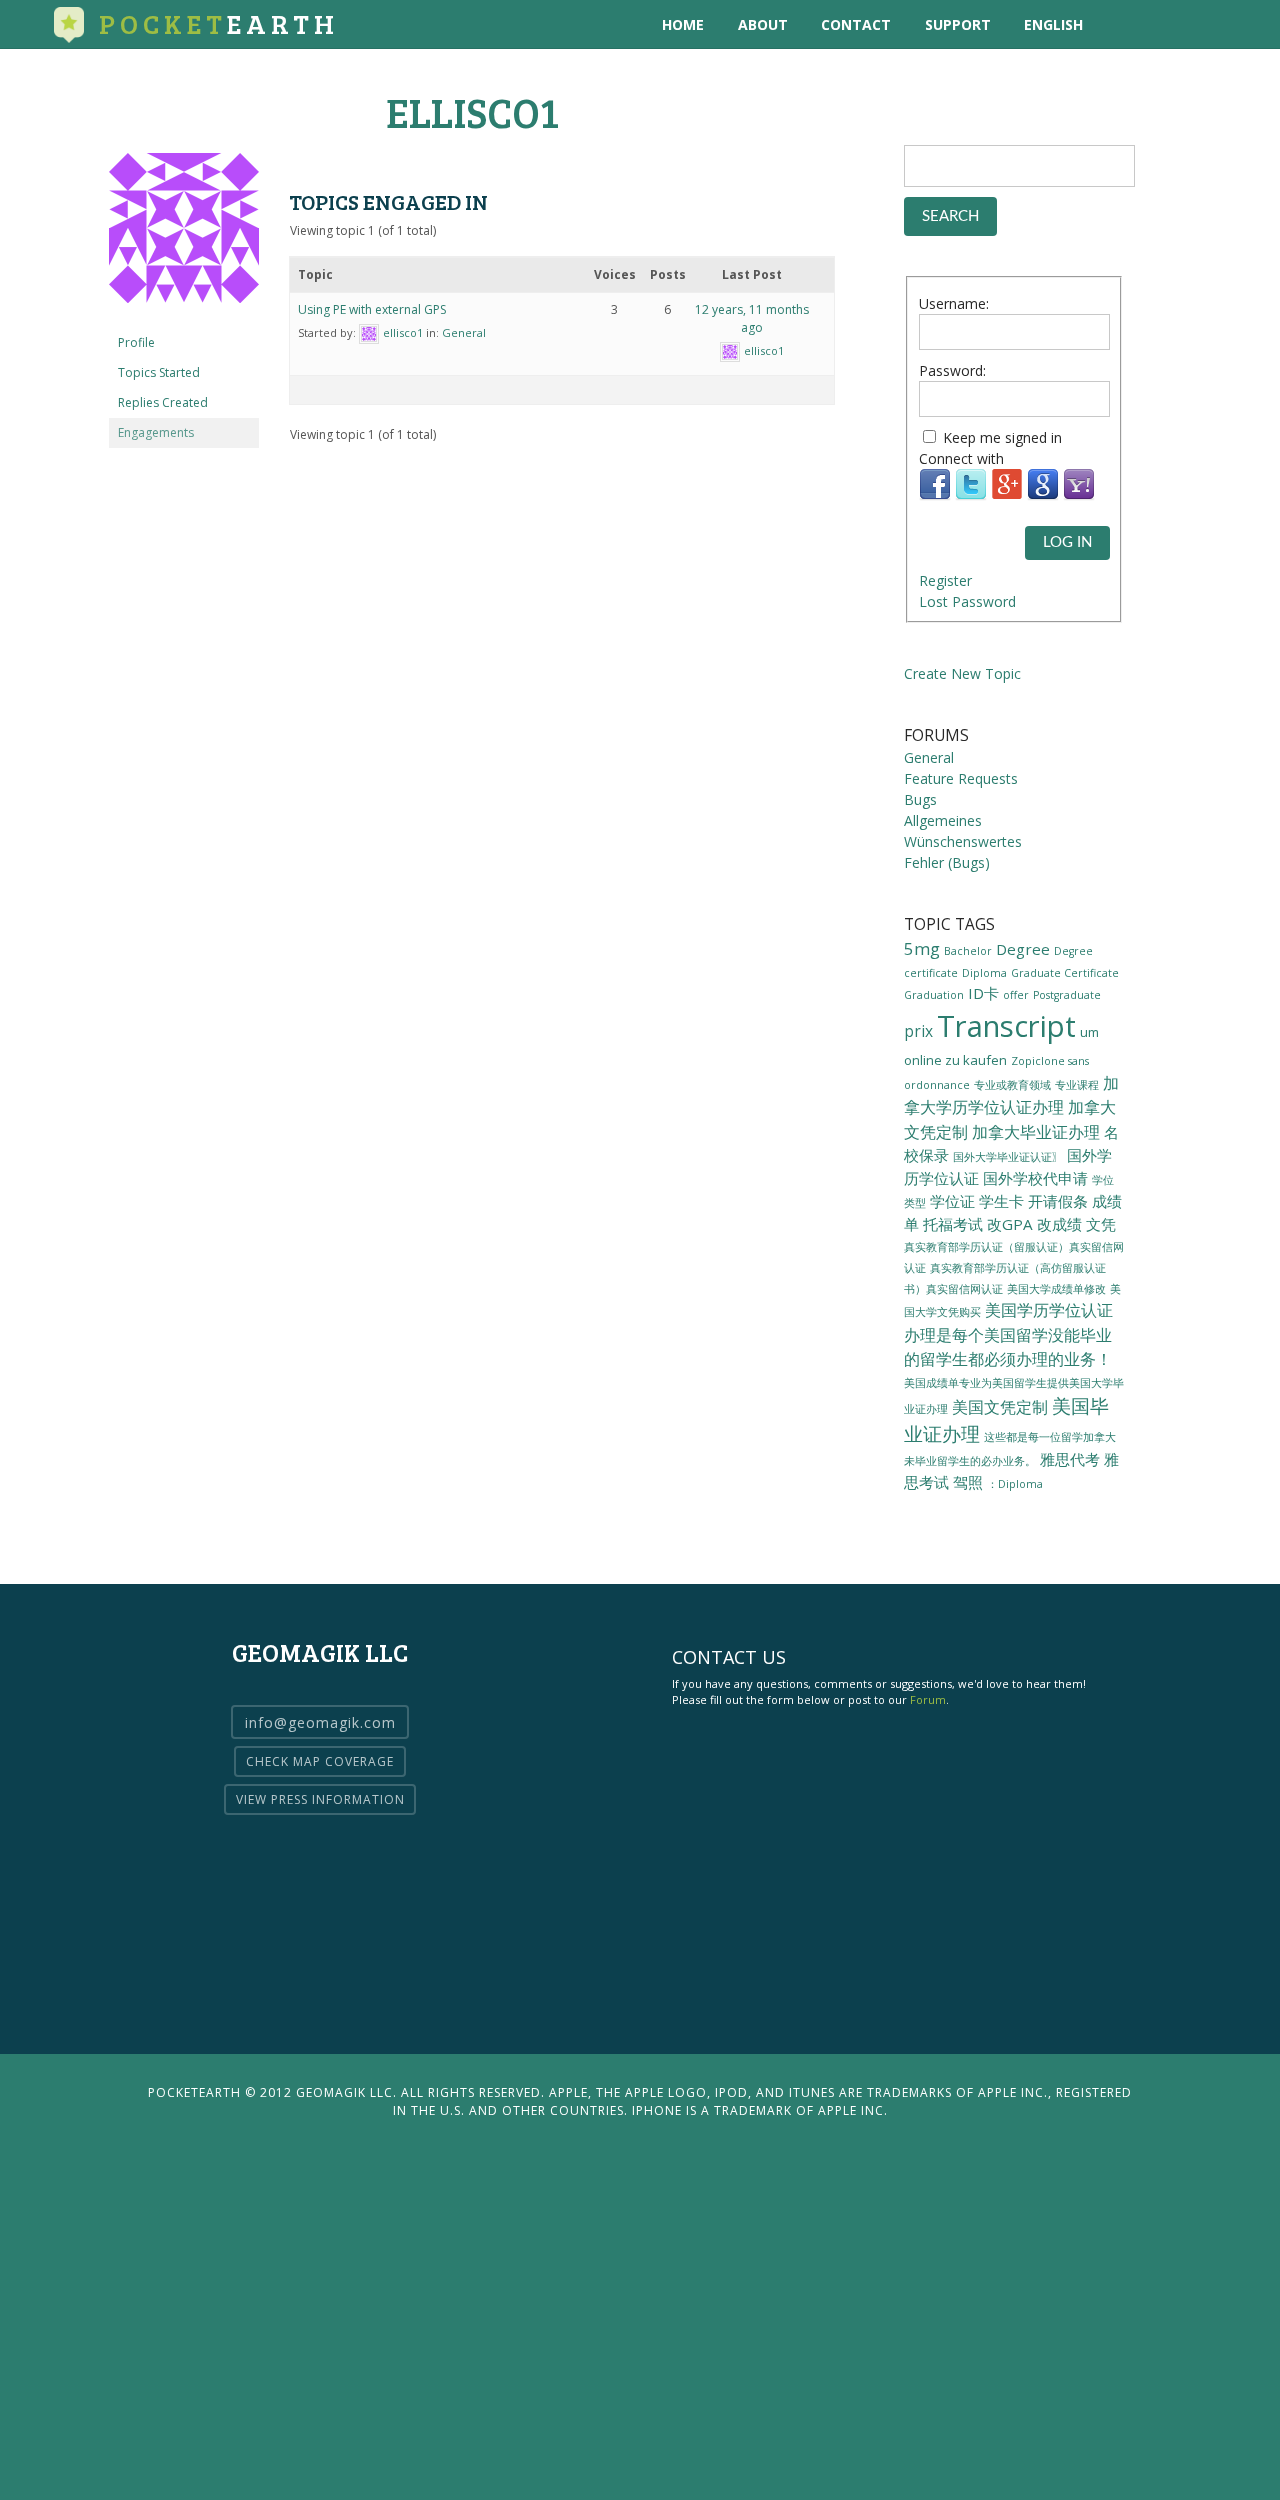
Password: (952, 370)
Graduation (934, 995)
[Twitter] (971, 495)
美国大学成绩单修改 (1056, 1288)
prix (918, 1031)
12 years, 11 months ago (752, 318)
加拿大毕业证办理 (1036, 1131)
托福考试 (953, 1224)
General (464, 332)
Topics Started (159, 372)
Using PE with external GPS (372, 309)
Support (958, 24)
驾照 (968, 1482)
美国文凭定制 (1000, 1407)
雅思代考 (1070, 1459)
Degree (1023, 949)
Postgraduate (1067, 995)
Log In (1067, 542)
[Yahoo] (1079, 495)
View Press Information (320, 1799)
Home (683, 24)
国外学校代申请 (1035, 1178)
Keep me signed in (1002, 437)
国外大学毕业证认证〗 (1008, 1156)
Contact (856, 24)
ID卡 (983, 993)
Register (945, 580)
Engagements (156, 432)
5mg (922, 948)
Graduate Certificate (1065, 973)
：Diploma (1015, 1484)
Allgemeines (943, 820)
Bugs (920, 799)
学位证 (952, 1201)
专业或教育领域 (1012, 1085)
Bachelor (968, 951)
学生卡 (1001, 1201)
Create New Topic (962, 673)
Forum (928, 1699)
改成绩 (1059, 1224)
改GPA (1010, 1224)
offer (1016, 995)
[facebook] (1205, 24)
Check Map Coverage (320, 1761)
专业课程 (1077, 1085)
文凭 (1101, 1224)
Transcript (1006, 1026)
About (763, 24)
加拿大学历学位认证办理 (1011, 1095)
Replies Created (163, 402)
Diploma (984, 973)
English (1053, 24)
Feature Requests (961, 778)
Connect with (961, 458)
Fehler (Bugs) (947, 862)
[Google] (1043, 495)
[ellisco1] (184, 318)
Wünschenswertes (963, 841)
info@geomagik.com (320, 1722)
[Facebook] (935, 495)
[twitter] (1164, 24)
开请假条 (1058, 1201)
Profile (136, 342)
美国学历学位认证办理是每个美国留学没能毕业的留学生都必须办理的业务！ (1008, 1334)
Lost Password (967, 601)
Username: (954, 303)
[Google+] (1007, 495)
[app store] (1123, 24)
